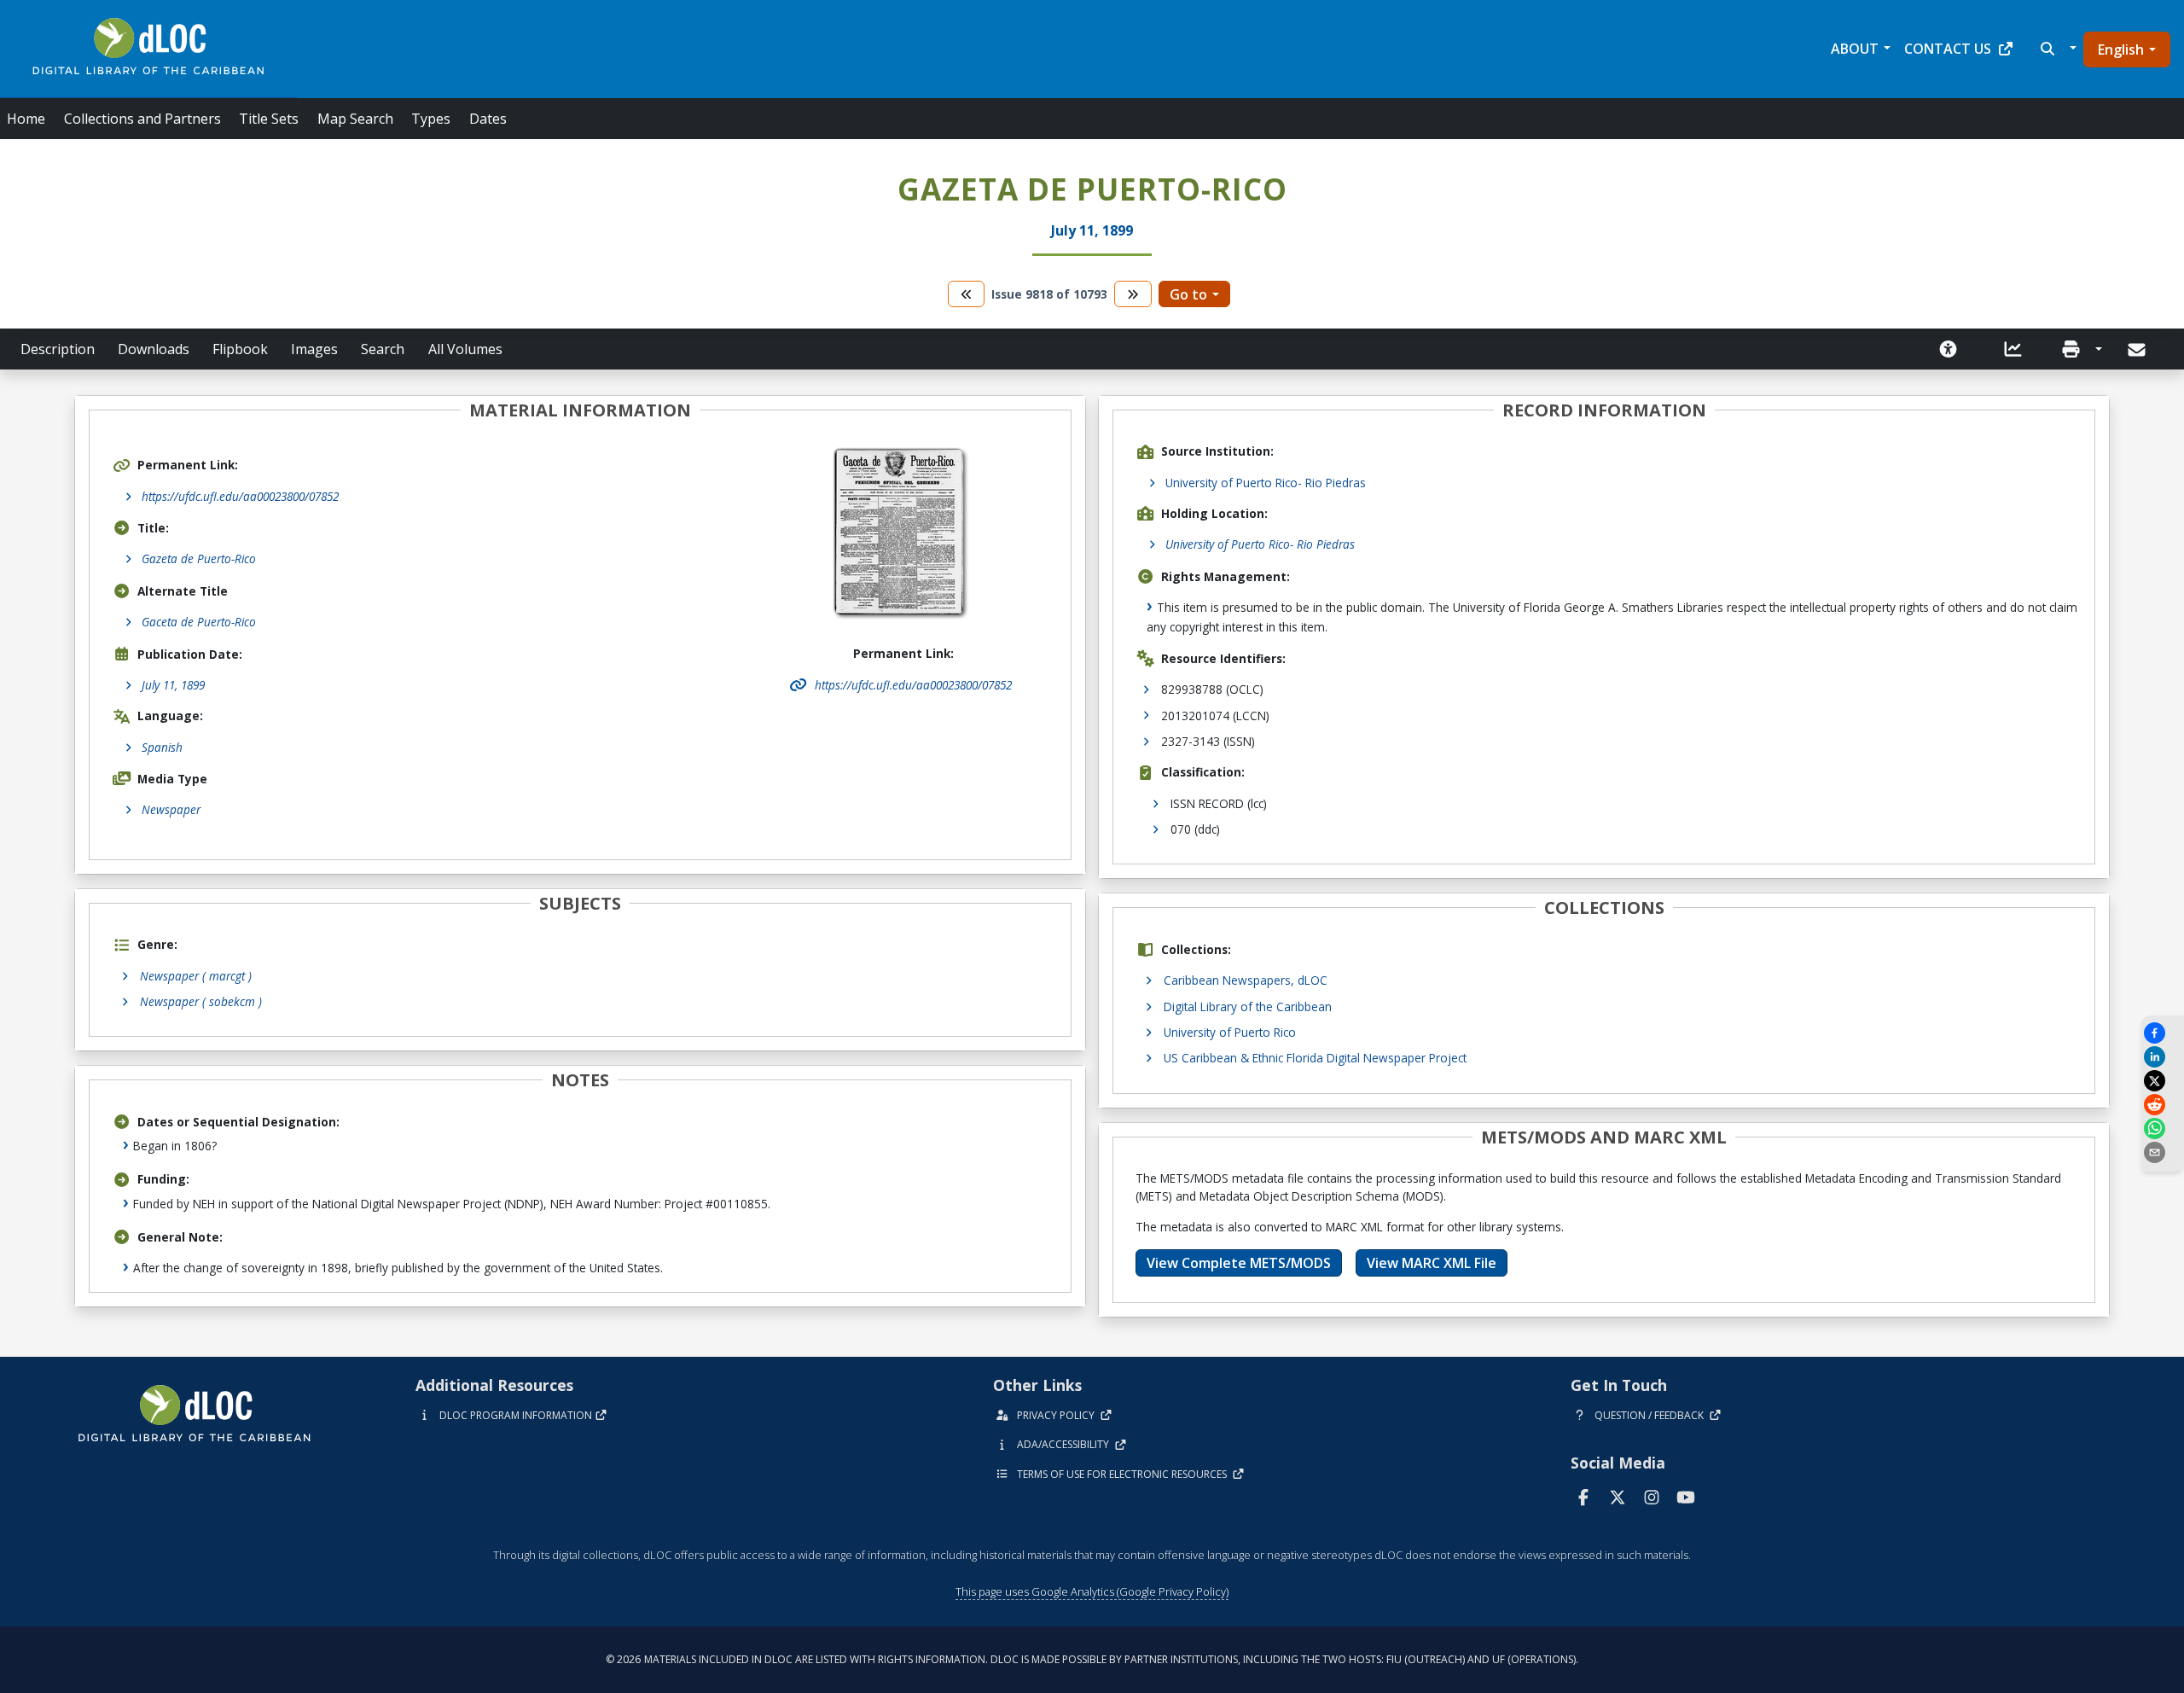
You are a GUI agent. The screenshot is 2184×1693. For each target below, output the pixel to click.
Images (314, 349)
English (2121, 49)
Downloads (154, 349)
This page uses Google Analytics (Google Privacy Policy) (1092, 1591)
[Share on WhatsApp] (2163, 1129)
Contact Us (1948, 49)
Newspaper (171, 809)
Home (26, 119)
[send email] (2163, 1152)
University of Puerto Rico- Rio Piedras (1266, 483)
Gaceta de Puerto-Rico (199, 622)
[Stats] (2013, 349)
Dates (488, 119)
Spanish (162, 747)
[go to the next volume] (1133, 294)
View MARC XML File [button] (1432, 1263)
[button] (2056, 49)
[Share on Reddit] (2163, 1105)
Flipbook (240, 349)
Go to (1188, 294)
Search (383, 349)
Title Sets (269, 119)
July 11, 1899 (173, 685)
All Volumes (465, 349)
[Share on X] (2163, 1081)
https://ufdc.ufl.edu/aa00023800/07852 (240, 496)
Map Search (355, 119)
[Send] (2138, 350)
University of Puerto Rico (1230, 1032)
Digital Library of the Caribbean (1248, 1006)
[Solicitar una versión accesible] (1949, 349)
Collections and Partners (142, 119)
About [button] (1855, 49)
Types (431, 119)
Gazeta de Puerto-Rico (199, 559)
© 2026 (1092, 1659)
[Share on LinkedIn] (2163, 1057)
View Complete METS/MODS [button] (1239, 1263)
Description (58, 349)
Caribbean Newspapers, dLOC (1246, 980)
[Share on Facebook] (2163, 1033)
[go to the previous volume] (967, 294)
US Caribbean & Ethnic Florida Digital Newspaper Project (1315, 1058)
